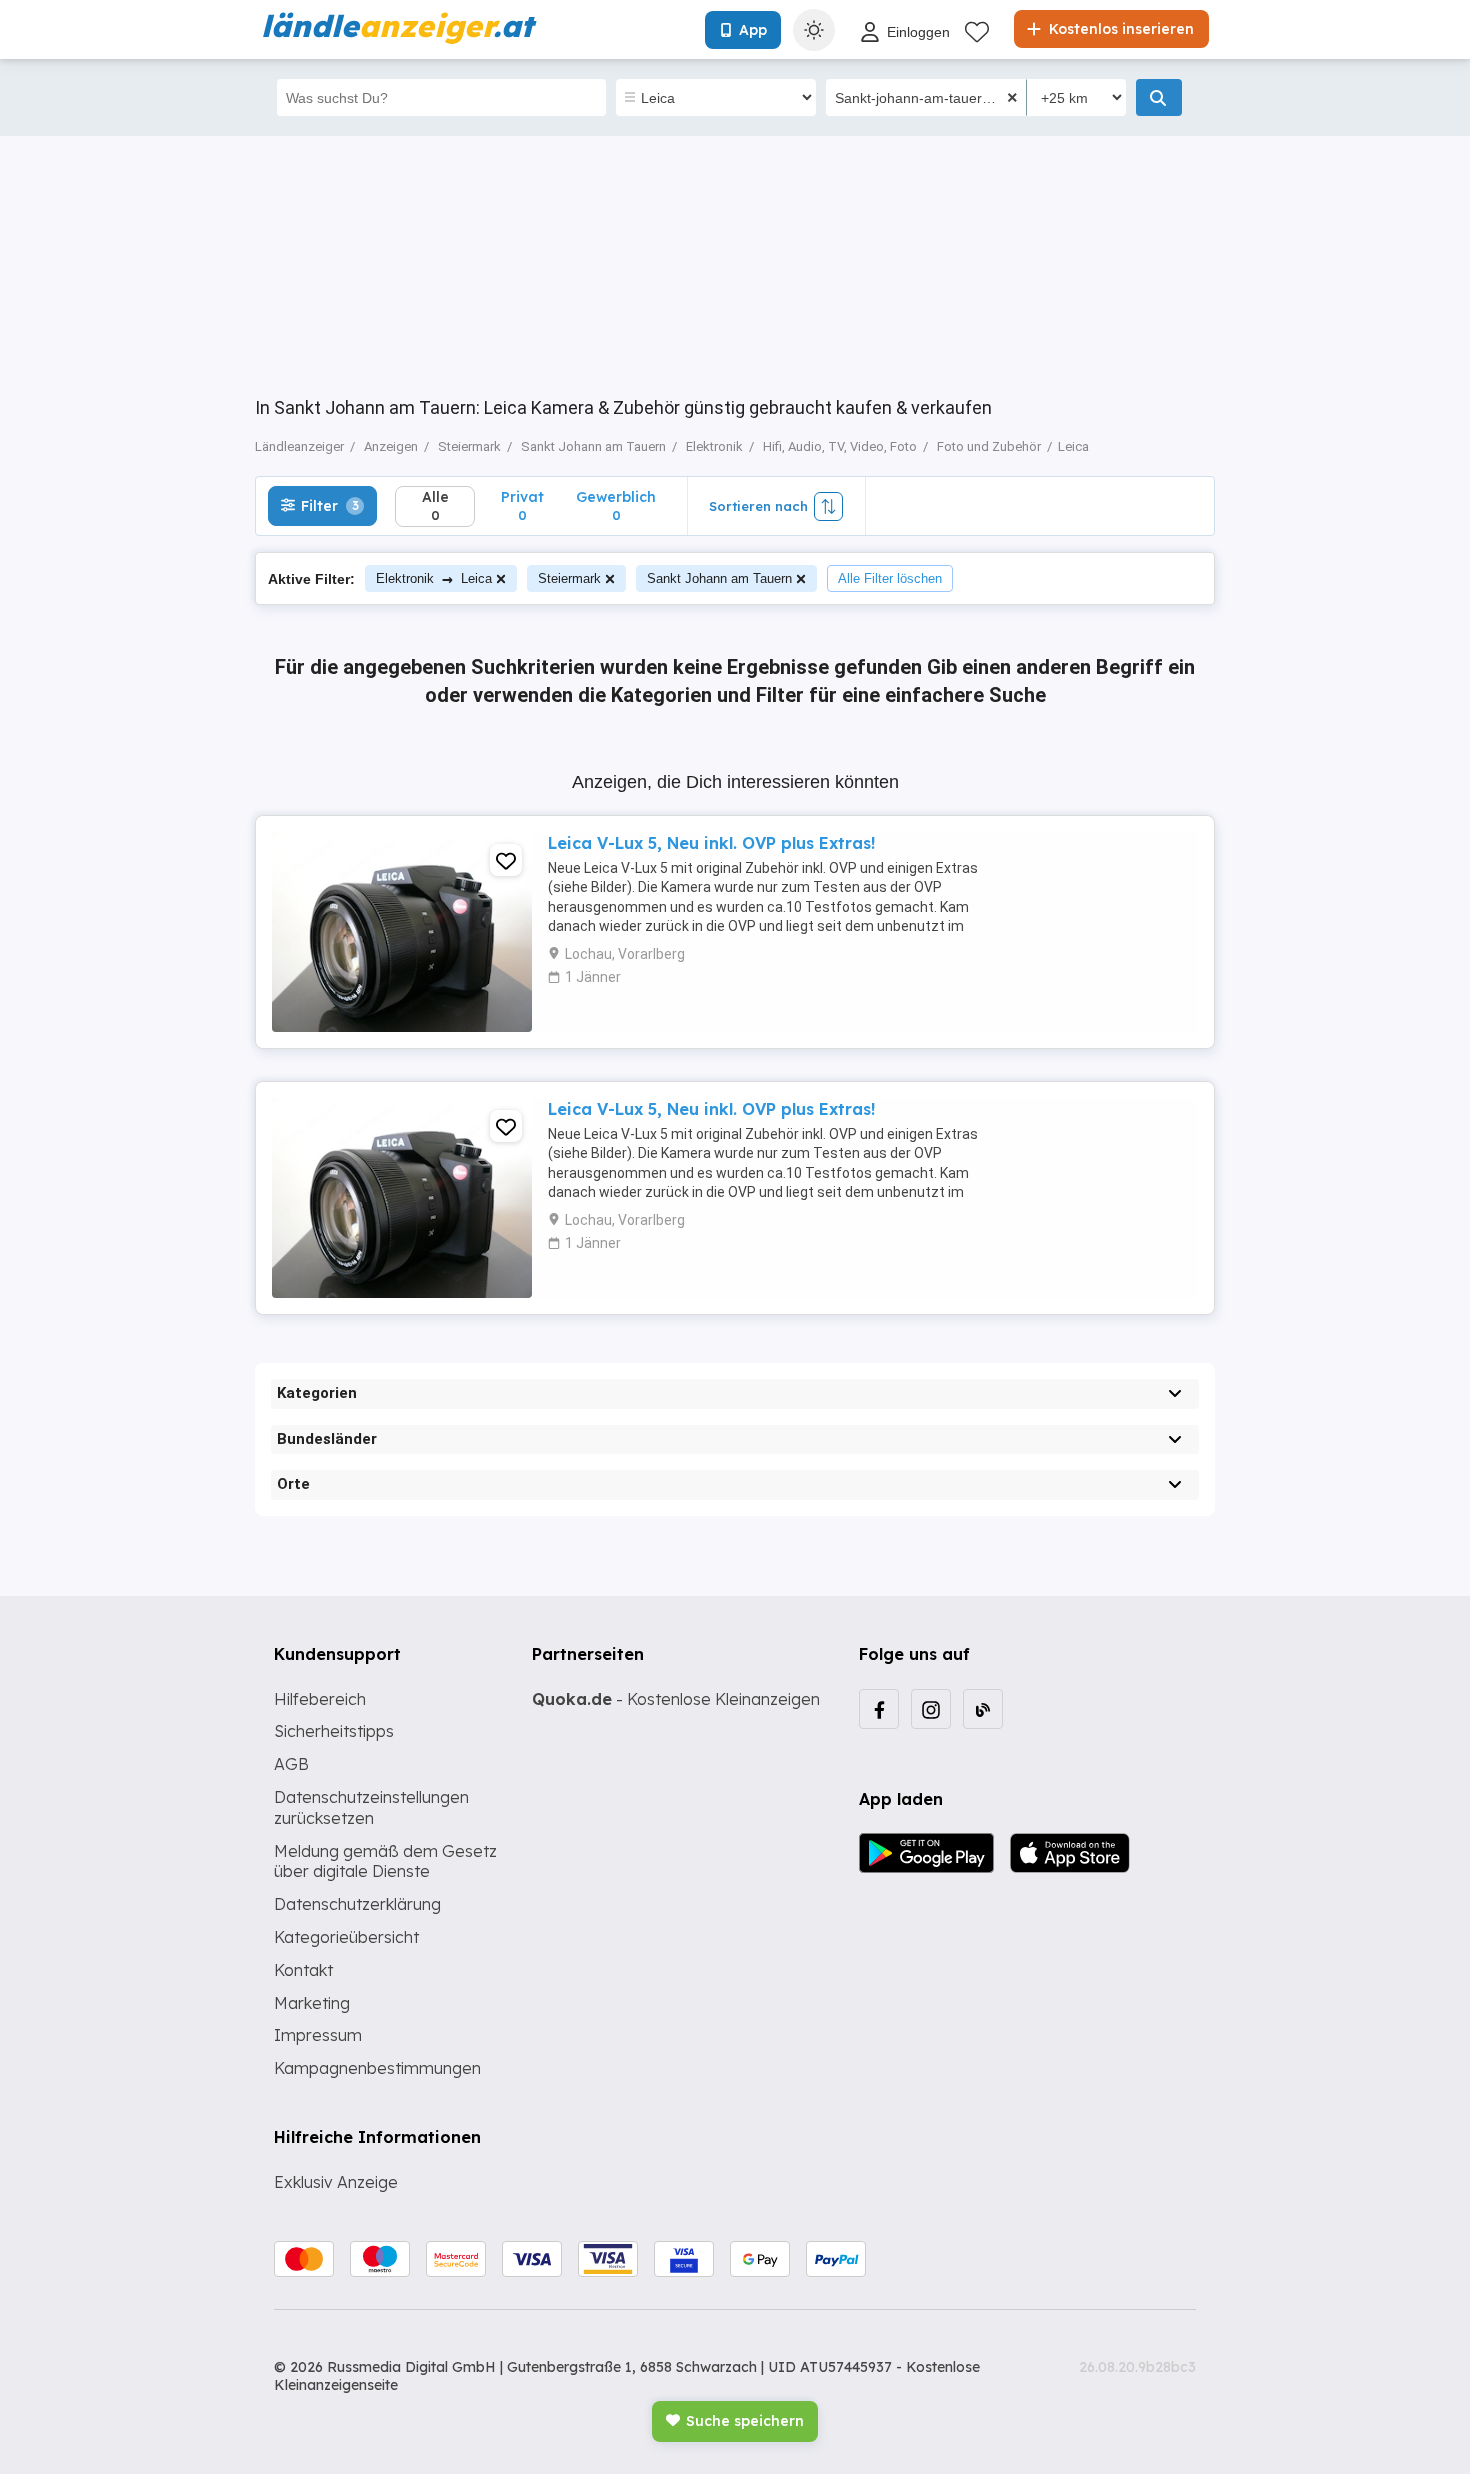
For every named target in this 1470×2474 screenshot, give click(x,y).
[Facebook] (879, 1709)
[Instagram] (931, 1709)
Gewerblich (616, 505)
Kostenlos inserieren (1119, 29)
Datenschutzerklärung (357, 1904)
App (753, 30)
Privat (522, 505)
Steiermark (569, 578)
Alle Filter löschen (890, 578)
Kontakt (303, 1970)
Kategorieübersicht (346, 1937)
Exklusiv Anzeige (336, 2182)
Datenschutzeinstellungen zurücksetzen (371, 1807)
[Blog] (983, 1709)
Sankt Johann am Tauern (719, 578)
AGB (291, 1764)
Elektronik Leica (434, 578)
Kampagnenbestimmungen (377, 2068)
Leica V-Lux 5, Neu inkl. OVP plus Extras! (711, 843)
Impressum (318, 2035)
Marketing (312, 2003)
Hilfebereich (320, 1699)
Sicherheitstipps (334, 1731)
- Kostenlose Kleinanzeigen (676, 1699)
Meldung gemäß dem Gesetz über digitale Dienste (385, 1861)
